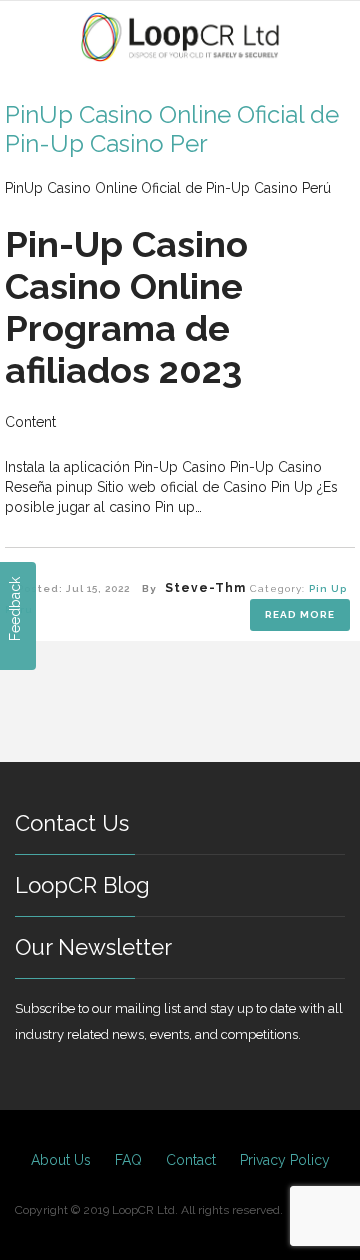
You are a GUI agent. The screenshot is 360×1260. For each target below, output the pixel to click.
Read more (300, 614)
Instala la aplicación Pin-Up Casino (115, 467)
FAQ (128, 1160)
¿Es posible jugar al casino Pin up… (171, 497)
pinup (74, 487)
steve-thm (205, 588)
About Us (61, 1160)
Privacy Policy (285, 1160)
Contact (191, 1160)
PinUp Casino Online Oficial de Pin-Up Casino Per (172, 129)
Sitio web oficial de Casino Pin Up (205, 487)
